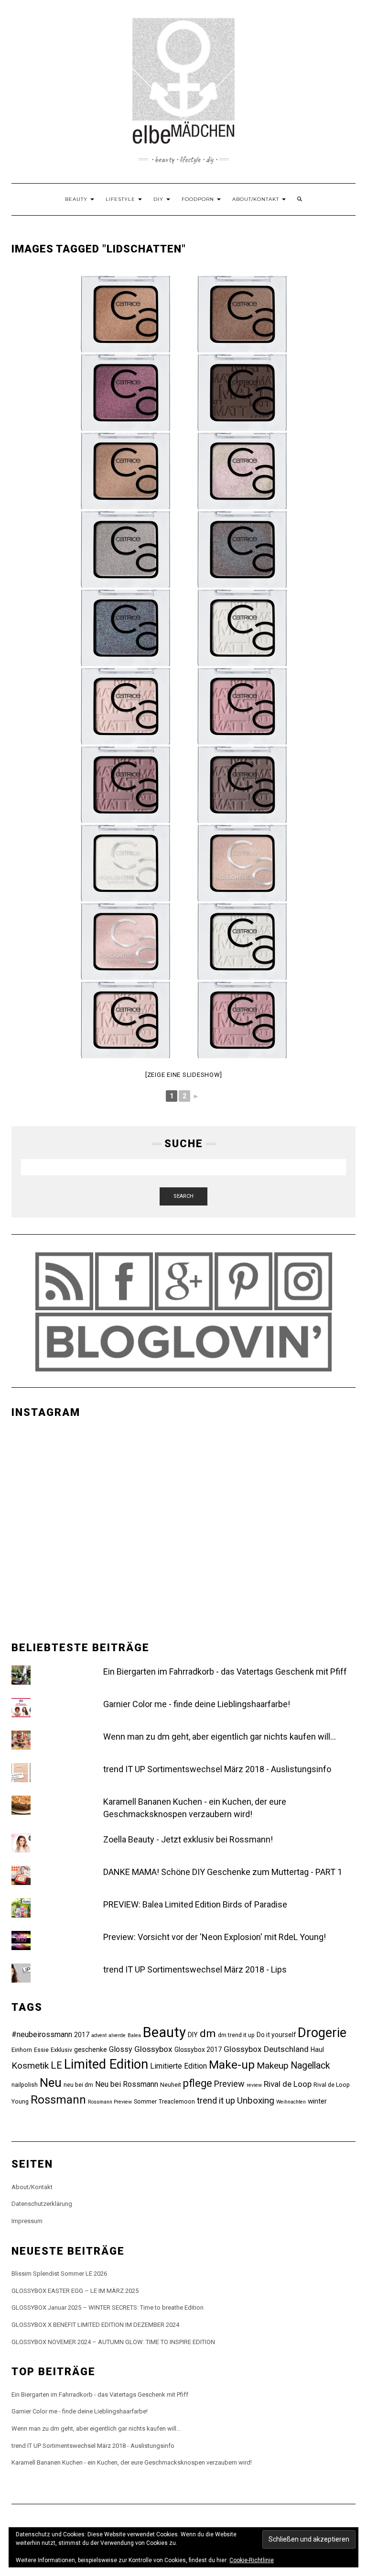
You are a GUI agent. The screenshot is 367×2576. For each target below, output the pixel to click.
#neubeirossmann (42, 2034)
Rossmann (58, 2100)
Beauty (77, 199)
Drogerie (322, 2033)
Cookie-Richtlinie (252, 2560)
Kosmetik (30, 2066)
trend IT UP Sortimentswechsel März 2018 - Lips (195, 1969)
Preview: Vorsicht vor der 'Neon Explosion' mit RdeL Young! (215, 1937)
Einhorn (22, 2050)
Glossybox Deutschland (266, 2049)
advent (99, 2035)
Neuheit (171, 2085)
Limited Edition (106, 2064)
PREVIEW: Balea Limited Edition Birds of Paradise (195, 1904)
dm (208, 2033)
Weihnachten (291, 2102)
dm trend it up (236, 2035)
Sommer (145, 2101)
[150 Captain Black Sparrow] (125, 628)
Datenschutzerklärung (42, 2204)
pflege (198, 2083)
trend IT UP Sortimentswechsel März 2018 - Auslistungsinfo (217, 1769)
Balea (134, 2035)
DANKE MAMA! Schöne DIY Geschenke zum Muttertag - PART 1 (223, 1872)
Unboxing (256, 2100)
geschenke (91, 2050)
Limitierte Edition (178, 2066)
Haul (317, 2050)
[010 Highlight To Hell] (125, 863)
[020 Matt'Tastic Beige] (125, 1020)
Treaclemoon (177, 2101)
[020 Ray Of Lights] (242, 863)
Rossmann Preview (110, 2102)
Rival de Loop (288, 2084)
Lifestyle (121, 199)
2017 (82, 2035)
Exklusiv (61, 2050)
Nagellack (310, 2066)
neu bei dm (78, 2085)
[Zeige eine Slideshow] (184, 1075)
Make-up (232, 2065)
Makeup (273, 2066)
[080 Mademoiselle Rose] (242, 314)
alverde (117, 2035)
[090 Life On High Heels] (125, 393)
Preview (229, 2084)
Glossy (121, 2049)
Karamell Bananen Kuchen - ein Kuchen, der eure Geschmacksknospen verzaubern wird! (132, 2462)
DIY (159, 199)
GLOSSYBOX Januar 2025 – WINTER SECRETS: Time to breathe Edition (108, 2307)
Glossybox (153, 2049)
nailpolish (25, 2085)
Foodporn (199, 199)
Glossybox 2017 (198, 2050)
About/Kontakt (257, 199)
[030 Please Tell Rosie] (242, 1020)
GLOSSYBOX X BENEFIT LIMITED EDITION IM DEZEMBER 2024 (95, 2325)
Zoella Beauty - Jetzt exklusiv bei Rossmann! (188, 1839)
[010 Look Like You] (242, 942)
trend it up (216, 2100)
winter (317, 2101)
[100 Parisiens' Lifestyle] (242, 393)
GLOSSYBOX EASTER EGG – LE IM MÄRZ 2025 (75, 2291)
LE (56, 2065)
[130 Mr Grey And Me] (125, 549)
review (254, 2085)
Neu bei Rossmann (127, 2084)
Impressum (27, 2221)
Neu (51, 2083)
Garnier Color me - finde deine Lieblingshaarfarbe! (197, 1704)
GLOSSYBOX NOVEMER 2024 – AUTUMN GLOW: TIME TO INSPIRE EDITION (113, 2342)
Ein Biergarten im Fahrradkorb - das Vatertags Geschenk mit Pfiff (225, 1672)
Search (183, 1196)
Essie (41, 2050)
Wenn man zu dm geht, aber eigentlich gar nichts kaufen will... (220, 1737)
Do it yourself (276, 2035)
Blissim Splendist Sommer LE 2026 (59, 2274)
